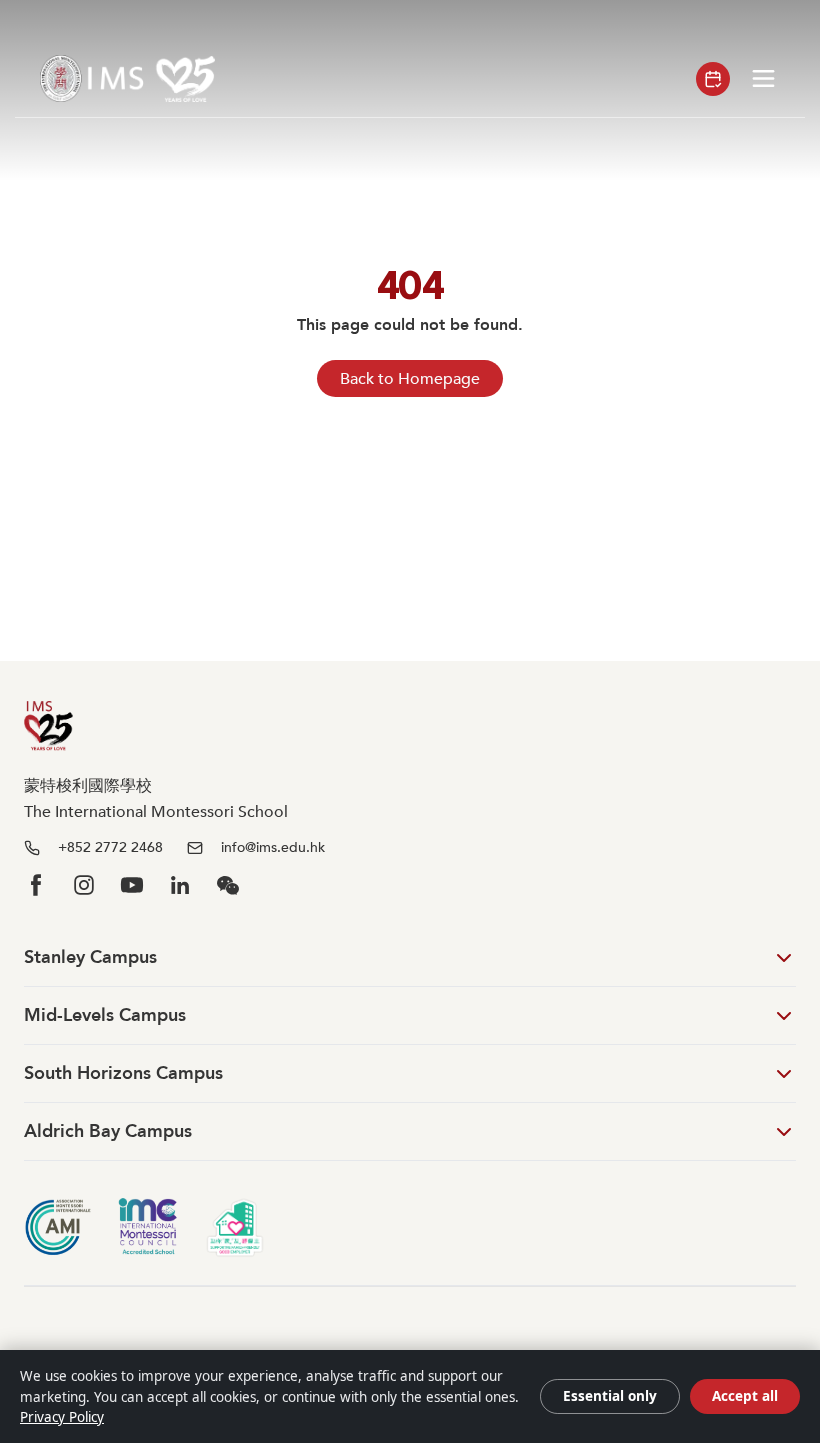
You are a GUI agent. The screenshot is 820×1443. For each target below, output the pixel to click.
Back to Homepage (410, 379)
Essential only (610, 1396)
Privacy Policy (62, 1417)
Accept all (745, 1396)
